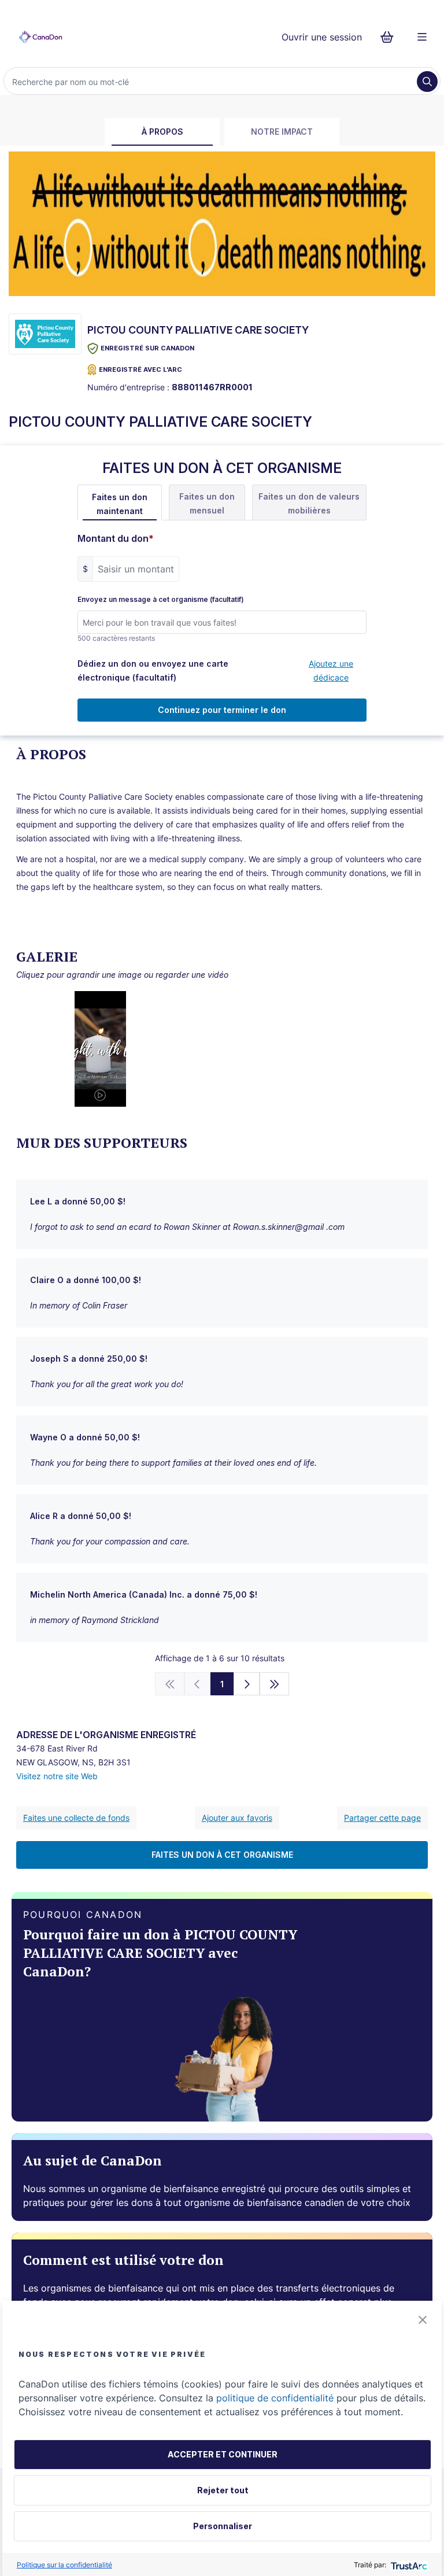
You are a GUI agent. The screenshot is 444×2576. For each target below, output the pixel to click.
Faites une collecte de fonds (76, 1818)
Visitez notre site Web (57, 1776)
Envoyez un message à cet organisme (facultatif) (161, 600)
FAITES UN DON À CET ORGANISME (222, 1855)
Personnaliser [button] (223, 2526)
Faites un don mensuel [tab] (207, 503)
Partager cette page (382, 1818)
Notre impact (282, 132)
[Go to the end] (275, 1684)
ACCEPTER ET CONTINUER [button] (223, 2454)
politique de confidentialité (275, 2398)
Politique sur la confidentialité (64, 2565)
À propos (162, 132)
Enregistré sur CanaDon (147, 348)
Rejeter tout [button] (223, 2490)
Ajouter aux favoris (237, 1818)
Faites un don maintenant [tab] (120, 504)
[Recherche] (427, 82)
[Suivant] (247, 1684)
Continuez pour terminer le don (222, 710)
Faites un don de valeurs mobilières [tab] (309, 503)
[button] (423, 2320)
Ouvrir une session (322, 37)
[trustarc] (408, 2565)
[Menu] (422, 37)
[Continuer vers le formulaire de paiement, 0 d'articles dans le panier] (391, 37)
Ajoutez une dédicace (331, 670)
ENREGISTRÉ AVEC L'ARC (140, 369)
